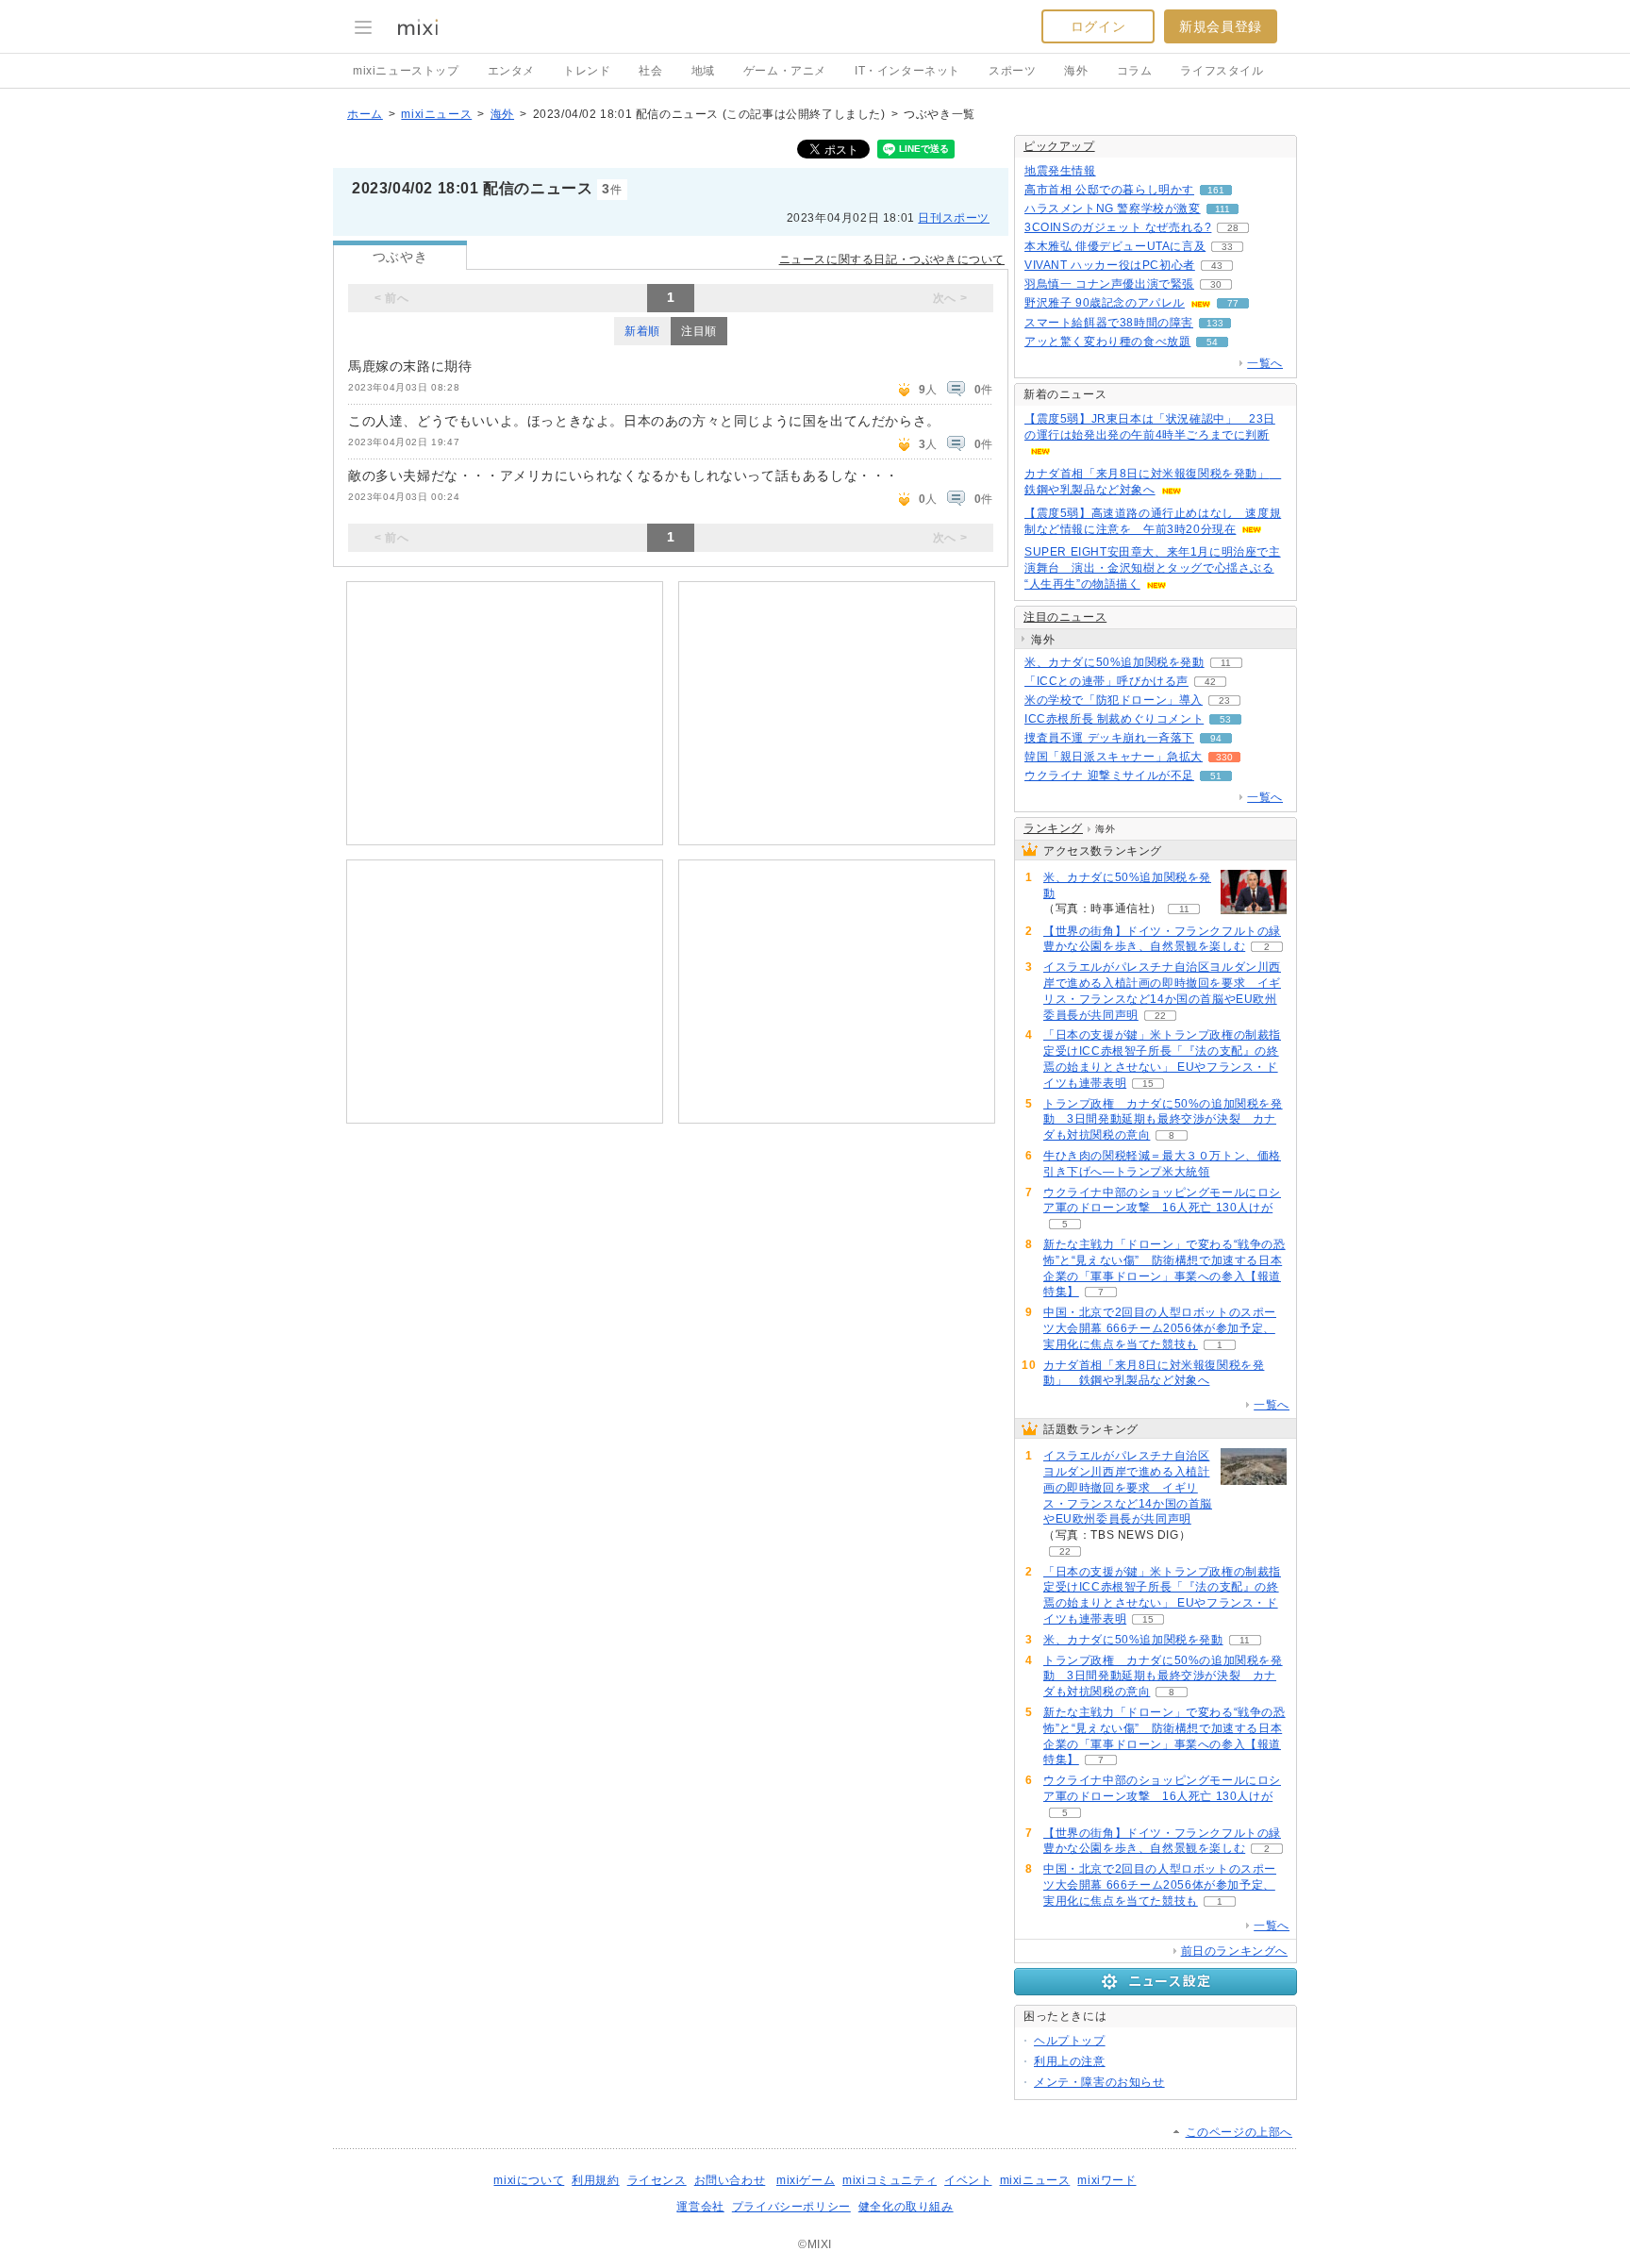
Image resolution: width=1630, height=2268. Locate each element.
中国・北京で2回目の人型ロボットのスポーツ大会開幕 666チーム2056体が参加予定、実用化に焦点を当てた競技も (1160, 1328)
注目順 (699, 331)
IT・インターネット (907, 71)
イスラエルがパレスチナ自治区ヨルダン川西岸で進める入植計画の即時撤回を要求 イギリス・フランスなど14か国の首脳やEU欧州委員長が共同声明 (1128, 1487)
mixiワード (1106, 2180)
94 (1216, 738)
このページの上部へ (1239, 2132)
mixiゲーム (806, 2180)
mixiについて (529, 2180)
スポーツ (1012, 71)
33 (1227, 247)
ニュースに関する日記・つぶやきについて (892, 259)
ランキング (1053, 828)
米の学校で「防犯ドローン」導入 (1114, 700)
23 (1224, 700)
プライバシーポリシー (791, 2207)
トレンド (587, 71)
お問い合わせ (730, 2180)
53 (1225, 719)
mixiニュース (436, 114)
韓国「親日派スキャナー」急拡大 (1114, 757)
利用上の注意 (1070, 2061)
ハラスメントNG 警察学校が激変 (1113, 208)
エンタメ (511, 71)
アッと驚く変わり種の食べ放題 (1107, 342)
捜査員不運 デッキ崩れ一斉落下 (1109, 738)
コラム (1135, 71)
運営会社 (700, 2207)
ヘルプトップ (1070, 2041)
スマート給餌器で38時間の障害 (1109, 323)
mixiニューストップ (406, 71)
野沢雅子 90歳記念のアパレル (1105, 303)
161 (1216, 190)
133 (1215, 323)
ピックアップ (1059, 146)
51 (1216, 776)
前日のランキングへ (1234, 1951)
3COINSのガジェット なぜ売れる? (1118, 227)
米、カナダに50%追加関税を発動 (1114, 662)
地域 (703, 71)
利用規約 (595, 2180)
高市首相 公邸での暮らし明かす (1109, 190)
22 (1160, 1016)
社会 (650, 71)
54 (1212, 342)
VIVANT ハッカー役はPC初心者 (1110, 265)
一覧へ (1265, 363)
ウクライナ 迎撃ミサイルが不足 (1109, 775)
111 (1222, 209)
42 (1210, 682)
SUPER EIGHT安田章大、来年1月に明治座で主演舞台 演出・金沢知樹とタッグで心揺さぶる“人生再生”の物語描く (1153, 568)
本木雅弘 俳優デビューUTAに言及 (1115, 246)
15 (1148, 1084)
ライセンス (657, 2180)
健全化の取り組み (906, 2207)
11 (1226, 663)
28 (1233, 228)
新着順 (642, 331)
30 (1216, 284)
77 (1233, 303)
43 (1217, 266)
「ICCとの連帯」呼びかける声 (1106, 681)
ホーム (365, 114)
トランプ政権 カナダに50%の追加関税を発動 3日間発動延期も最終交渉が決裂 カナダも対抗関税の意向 (1163, 1120)
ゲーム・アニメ (785, 71)
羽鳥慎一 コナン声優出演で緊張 (1109, 284)
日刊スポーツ (954, 218)
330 (1224, 757)
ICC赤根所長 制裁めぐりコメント (1114, 719)
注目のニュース (1065, 617)
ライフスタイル (1222, 71)
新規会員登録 (1221, 26)
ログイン (1098, 26)
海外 (1076, 71)
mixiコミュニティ (890, 2180)
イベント (968, 2180)
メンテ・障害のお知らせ (1099, 2082)
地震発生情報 (1060, 171)
